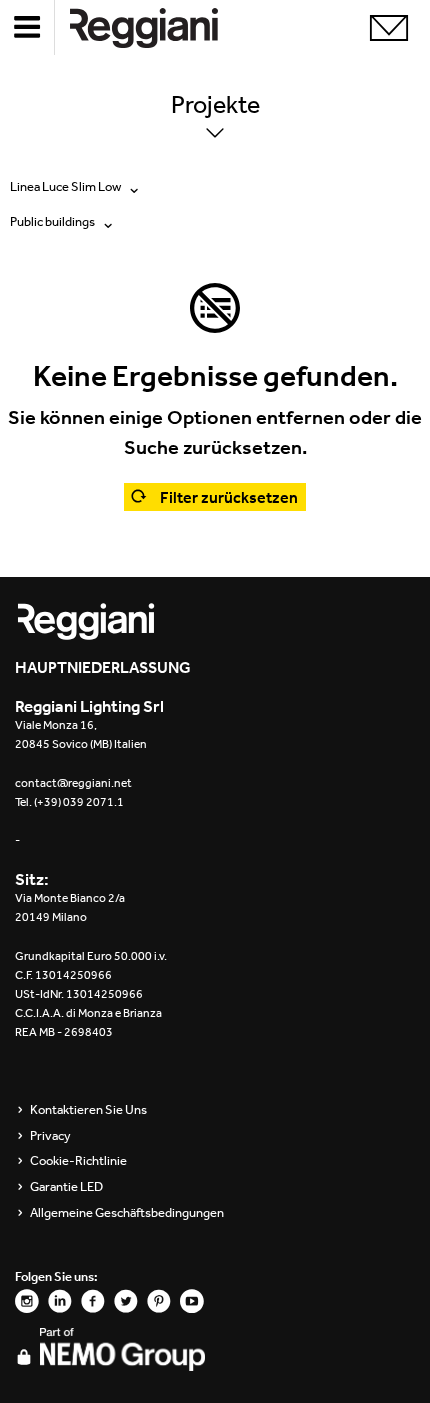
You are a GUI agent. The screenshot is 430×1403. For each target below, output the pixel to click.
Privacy (50, 1136)
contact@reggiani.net (73, 783)
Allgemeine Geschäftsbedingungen (127, 1213)
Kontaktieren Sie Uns (88, 1110)
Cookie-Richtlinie (78, 1161)
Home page (160, 27)
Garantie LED (66, 1187)
